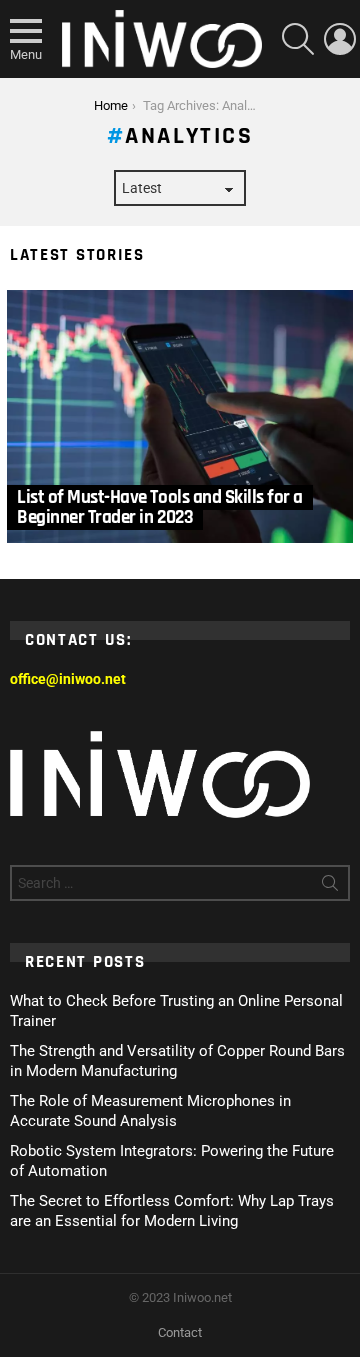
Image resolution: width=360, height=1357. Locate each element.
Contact (180, 1332)
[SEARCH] (298, 39)
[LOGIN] (340, 39)
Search (330, 887)
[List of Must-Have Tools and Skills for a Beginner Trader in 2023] (180, 417)
